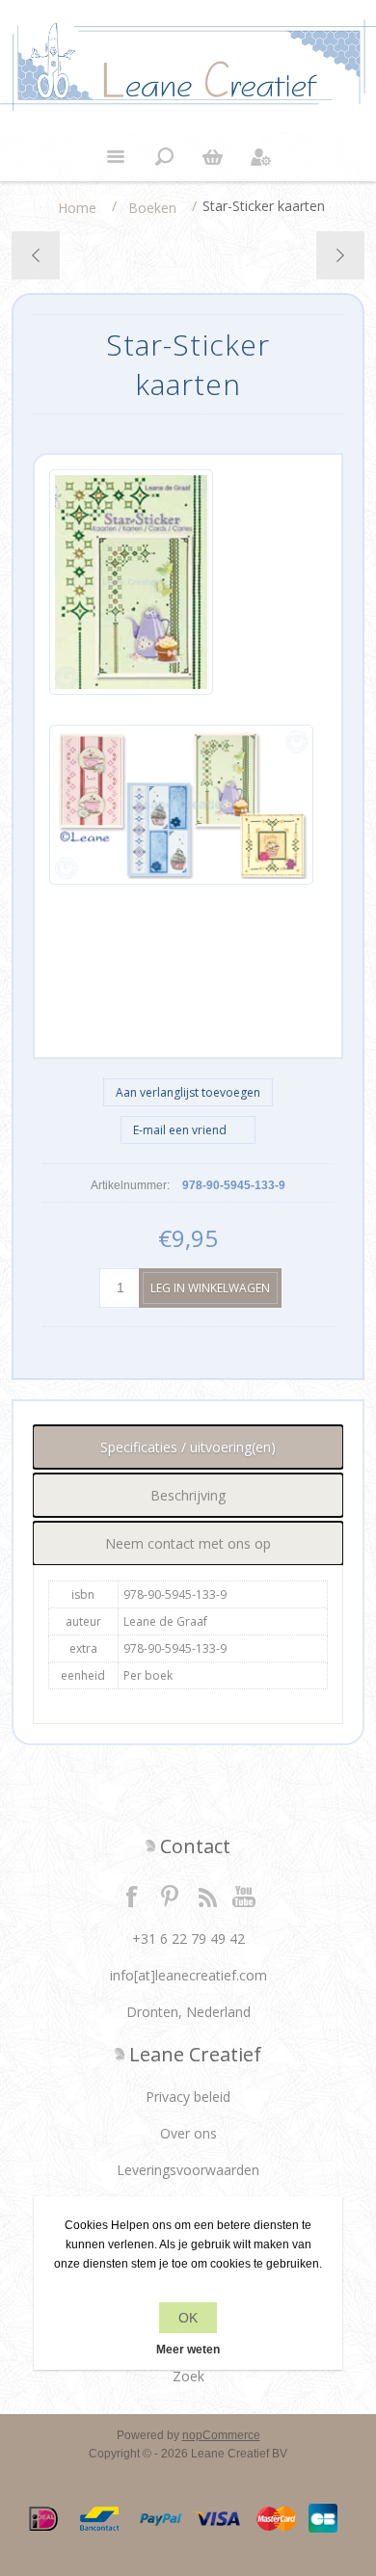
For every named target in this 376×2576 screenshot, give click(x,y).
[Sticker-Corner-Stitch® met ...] (340, 255)
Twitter (170, 1896)
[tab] (188, 1447)
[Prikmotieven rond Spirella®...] (36, 255)
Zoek (188, 2376)
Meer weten (188, 2350)
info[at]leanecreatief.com (188, 1975)
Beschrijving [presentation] (188, 1495)
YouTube (245, 1896)
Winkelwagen (212, 157)
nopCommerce (221, 2435)
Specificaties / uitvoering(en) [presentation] (188, 1447)
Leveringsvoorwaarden (188, 2170)
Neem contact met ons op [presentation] (188, 1543)
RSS (207, 1896)
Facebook (132, 1896)
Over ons (188, 2133)
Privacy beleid (188, 2097)
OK (188, 2318)
